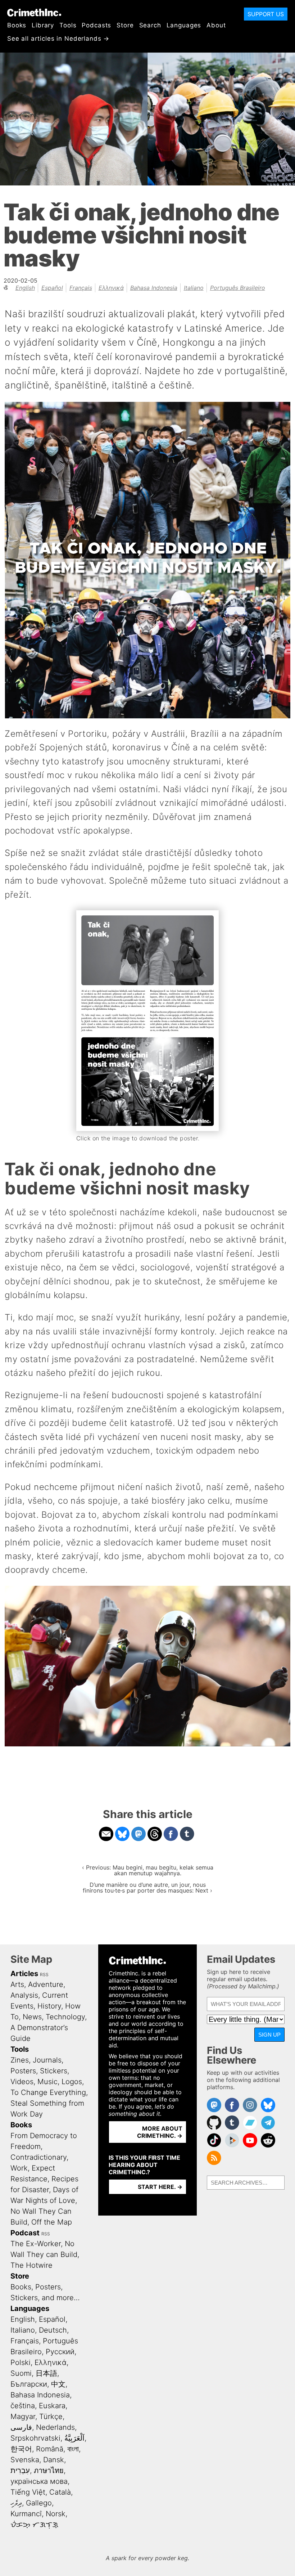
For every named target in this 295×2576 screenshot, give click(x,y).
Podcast (25, 2233)
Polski (21, 2362)
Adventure (46, 1984)
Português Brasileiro (238, 288)
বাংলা (73, 2449)
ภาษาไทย (49, 2470)
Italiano (194, 288)
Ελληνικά (111, 288)
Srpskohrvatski (35, 2438)
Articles (24, 1974)
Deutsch (53, 2330)
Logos (72, 2082)
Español (52, 288)
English (25, 288)
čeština (23, 2406)
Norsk (56, 2514)
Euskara (52, 2406)
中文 (58, 2384)
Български (29, 2384)
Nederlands (55, 2427)
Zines (20, 2060)
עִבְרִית (20, 2470)
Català (60, 2492)
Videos (22, 2082)
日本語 (46, 2373)
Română (50, 2449)
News (32, 2017)
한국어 (21, 2449)
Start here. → (160, 2187)
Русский (60, 2352)
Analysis (24, 1995)
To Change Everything (48, 2092)
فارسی (21, 2427)
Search (150, 25)
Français (81, 288)
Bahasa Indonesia (154, 288)
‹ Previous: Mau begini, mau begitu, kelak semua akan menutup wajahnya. (148, 1870)
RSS (44, 1974)
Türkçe (51, 2416)
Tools (68, 25)
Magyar (23, 2416)
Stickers (54, 2071)
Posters (23, 2071)
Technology (65, 2017)
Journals (47, 2060)
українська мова (39, 2481)
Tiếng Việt (28, 2492)
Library (43, 25)
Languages (184, 25)
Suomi (21, 2373)
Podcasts (96, 25)
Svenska (25, 2460)
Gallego (39, 2503)
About (216, 25)
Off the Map (52, 2222)
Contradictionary (38, 2157)
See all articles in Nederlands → (58, 39)
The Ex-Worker (36, 2244)
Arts (17, 1984)
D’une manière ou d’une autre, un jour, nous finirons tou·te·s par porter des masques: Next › (147, 1888)
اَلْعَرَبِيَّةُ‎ (74, 2438)
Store (125, 25)
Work (19, 2168)
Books (17, 25)
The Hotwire (31, 2265)
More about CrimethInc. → (160, 2132)
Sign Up (269, 2035)
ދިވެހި (16, 2503)
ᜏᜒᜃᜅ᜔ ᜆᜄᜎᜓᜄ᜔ (34, 2525)
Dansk (54, 2460)
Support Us (266, 14)
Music (47, 2082)
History (49, 2006)
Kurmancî (26, 2514)
